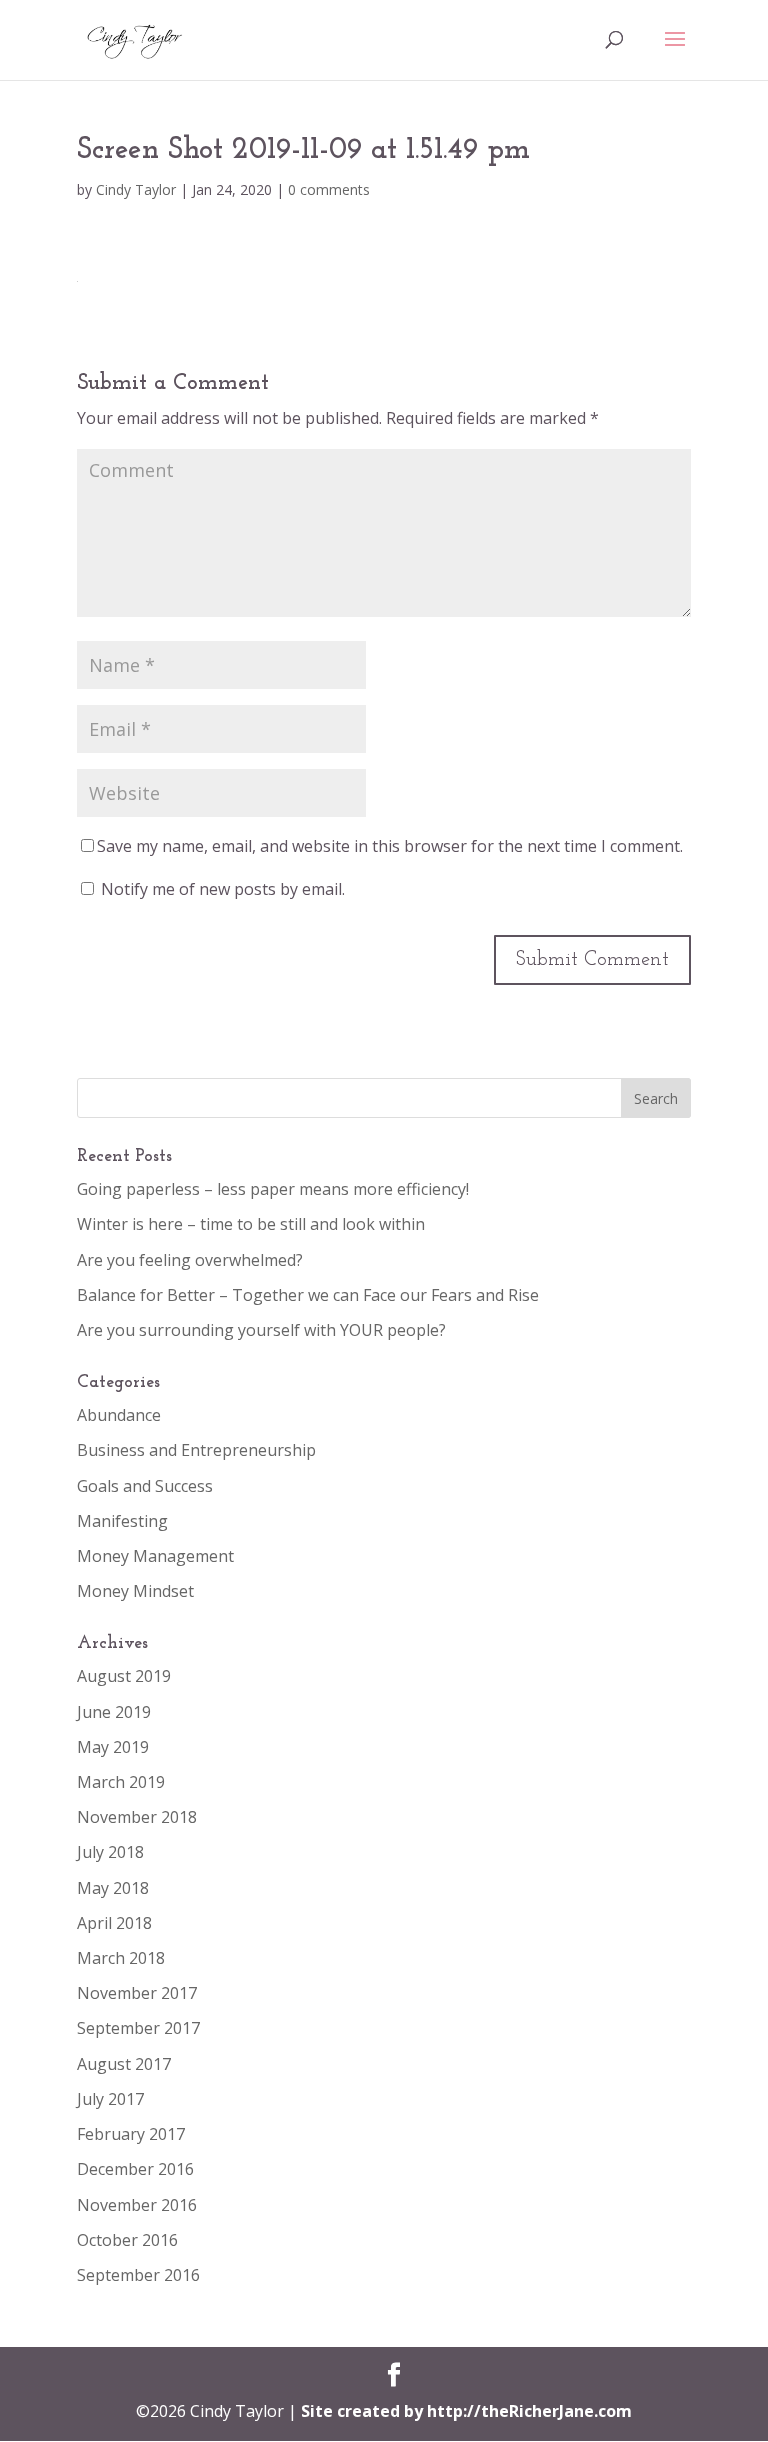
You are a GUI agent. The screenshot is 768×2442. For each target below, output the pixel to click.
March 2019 (121, 1782)
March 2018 (121, 1958)
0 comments (329, 189)
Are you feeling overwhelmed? (190, 1260)
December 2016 (135, 2169)
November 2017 (137, 1993)
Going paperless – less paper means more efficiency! (273, 1189)
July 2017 (110, 2099)
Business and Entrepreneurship (196, 1450)
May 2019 (113, 1747)
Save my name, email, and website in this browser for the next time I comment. (390, 846)
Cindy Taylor (136, 189)
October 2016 (127, 2240)
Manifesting (122, 1521)
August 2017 (124, 2064)
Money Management (155, 1556)
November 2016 (137, 2205)
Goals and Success (145, 1486)
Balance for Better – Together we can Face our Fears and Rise (308, 1295)
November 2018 (137, 1817)
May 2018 (113, 1888)
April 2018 (114, 1923)
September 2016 (138, 2275)
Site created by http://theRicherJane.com (466, 2411)
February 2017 (131, 2134)
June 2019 (114, 1712)
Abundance (119, 1415)
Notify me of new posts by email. (223, 889)
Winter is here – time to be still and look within (251, 1224)
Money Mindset (135, 1591)
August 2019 (124, 1676)
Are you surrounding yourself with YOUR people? (261, 1330)
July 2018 (110, 1852)
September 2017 (138, 2028)
